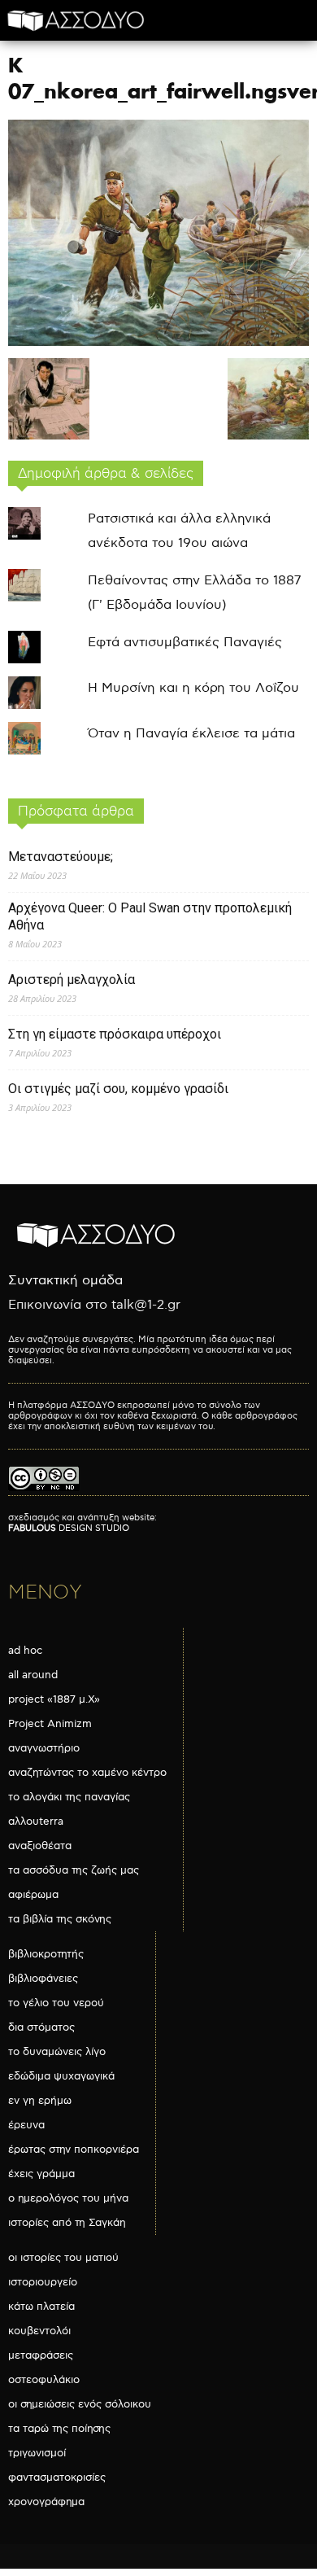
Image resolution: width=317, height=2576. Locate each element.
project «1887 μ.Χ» (54, 1699)
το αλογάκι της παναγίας (69, 1797)
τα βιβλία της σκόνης (60, 1919)
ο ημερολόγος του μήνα (68, 2198)
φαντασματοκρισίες (57, 2478)
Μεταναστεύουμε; (61, 857)
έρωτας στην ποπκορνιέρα (74, 2150)
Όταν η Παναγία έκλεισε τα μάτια (191, 734)
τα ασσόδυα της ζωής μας (74, 1870)
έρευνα (26, 2125)
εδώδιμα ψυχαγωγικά (61, 2076)
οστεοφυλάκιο (44, 2380)
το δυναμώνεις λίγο (57, 2052)
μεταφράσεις (41, 2355)
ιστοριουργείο (43, 2282)
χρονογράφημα (46, 2502)
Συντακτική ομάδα (65, 1281)
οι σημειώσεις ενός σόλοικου (80, 2404)
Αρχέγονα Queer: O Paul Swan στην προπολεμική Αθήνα (150, 916)
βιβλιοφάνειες (43, 1979)
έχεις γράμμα (41, 2174)
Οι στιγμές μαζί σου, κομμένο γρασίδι (118, 1089)
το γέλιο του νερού (56, 2003)
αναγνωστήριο (44, 1748)
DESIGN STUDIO (69, 1528)
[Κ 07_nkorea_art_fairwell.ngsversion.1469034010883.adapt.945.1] (158, 342)
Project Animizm (50, 1724)
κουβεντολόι (39, 2331)
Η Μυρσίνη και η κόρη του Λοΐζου (193, 688)
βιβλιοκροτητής (46, 1954)
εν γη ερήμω (40, 2101)
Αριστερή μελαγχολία (72, 980)
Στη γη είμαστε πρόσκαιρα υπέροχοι (115, 1034)
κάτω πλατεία (41, 2307)
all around (33, 1675)
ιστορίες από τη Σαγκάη (67, 2223)
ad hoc (25, 1651)
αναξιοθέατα (40, 1846)
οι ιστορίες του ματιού (63, 2258)
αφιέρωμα (33, 1895)
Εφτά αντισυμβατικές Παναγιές (185, 643)
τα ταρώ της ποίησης (59, 2429)
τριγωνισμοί (37, 2453)
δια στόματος (41, 2027)
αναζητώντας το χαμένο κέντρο (87, 1773)
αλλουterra (36, 1822)
